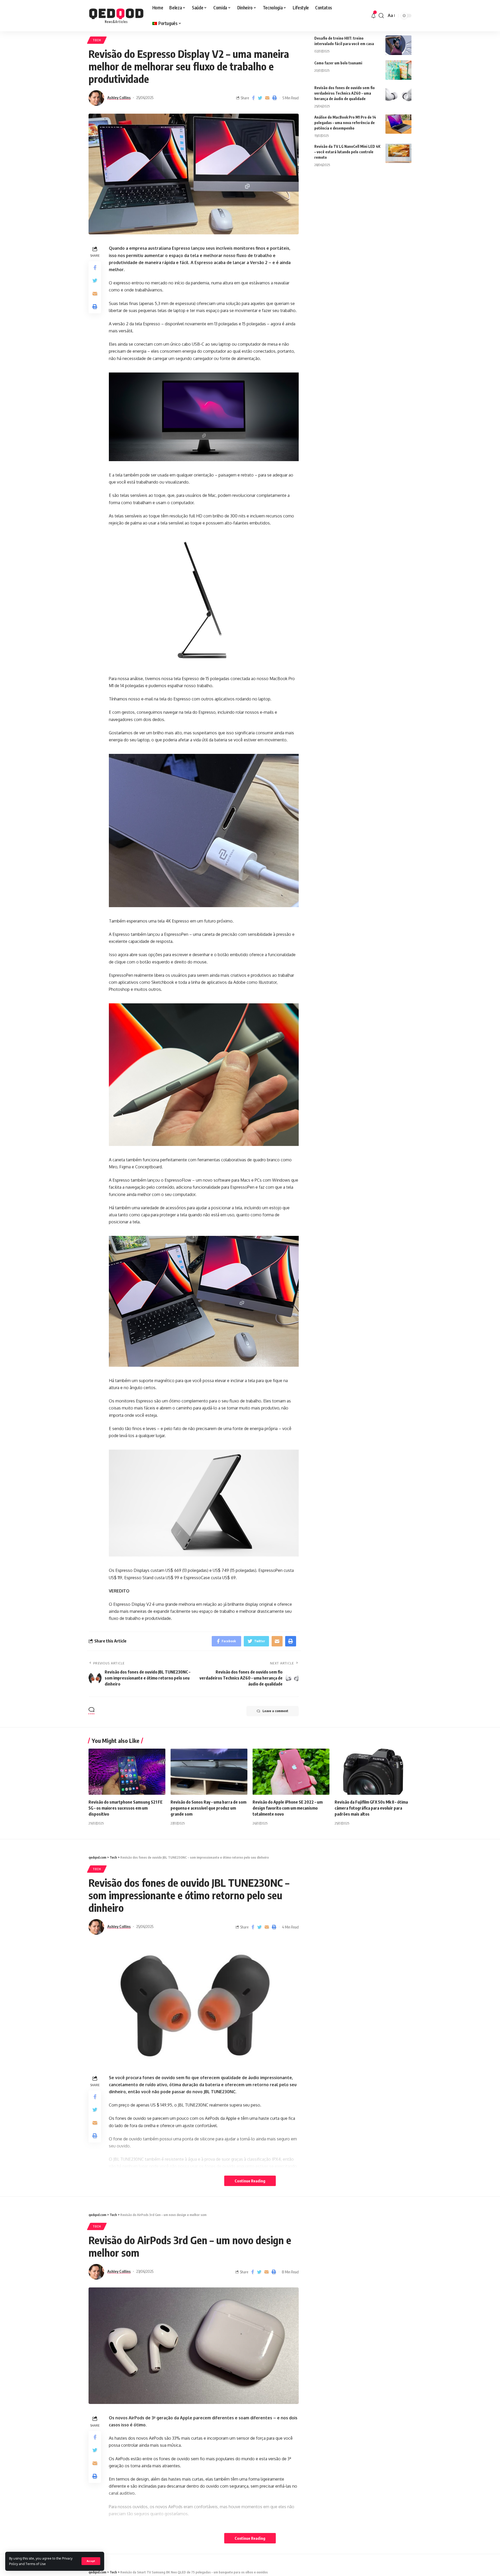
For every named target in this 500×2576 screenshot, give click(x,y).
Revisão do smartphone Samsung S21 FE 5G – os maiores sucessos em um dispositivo (126, 1808)
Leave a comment (275, 1711)
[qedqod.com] (116, 16)
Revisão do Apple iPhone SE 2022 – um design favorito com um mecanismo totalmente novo (288, 1808)
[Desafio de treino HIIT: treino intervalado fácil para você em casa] (398, 45)
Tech (97, 40)
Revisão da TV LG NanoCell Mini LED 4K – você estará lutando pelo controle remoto (347, 152)
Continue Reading (250, 2181)
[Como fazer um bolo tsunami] (398, 70)
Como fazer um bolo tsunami (338, 63)
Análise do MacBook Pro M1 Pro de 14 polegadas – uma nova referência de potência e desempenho (345, 122)
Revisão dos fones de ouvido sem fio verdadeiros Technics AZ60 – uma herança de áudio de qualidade (345, 93)
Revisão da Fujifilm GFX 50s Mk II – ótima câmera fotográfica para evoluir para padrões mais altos (371, 1808)
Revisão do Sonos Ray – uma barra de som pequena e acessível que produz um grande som (208, 1808)
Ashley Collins (119, 97)
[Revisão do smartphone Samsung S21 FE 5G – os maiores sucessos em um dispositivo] (127, 1772)
